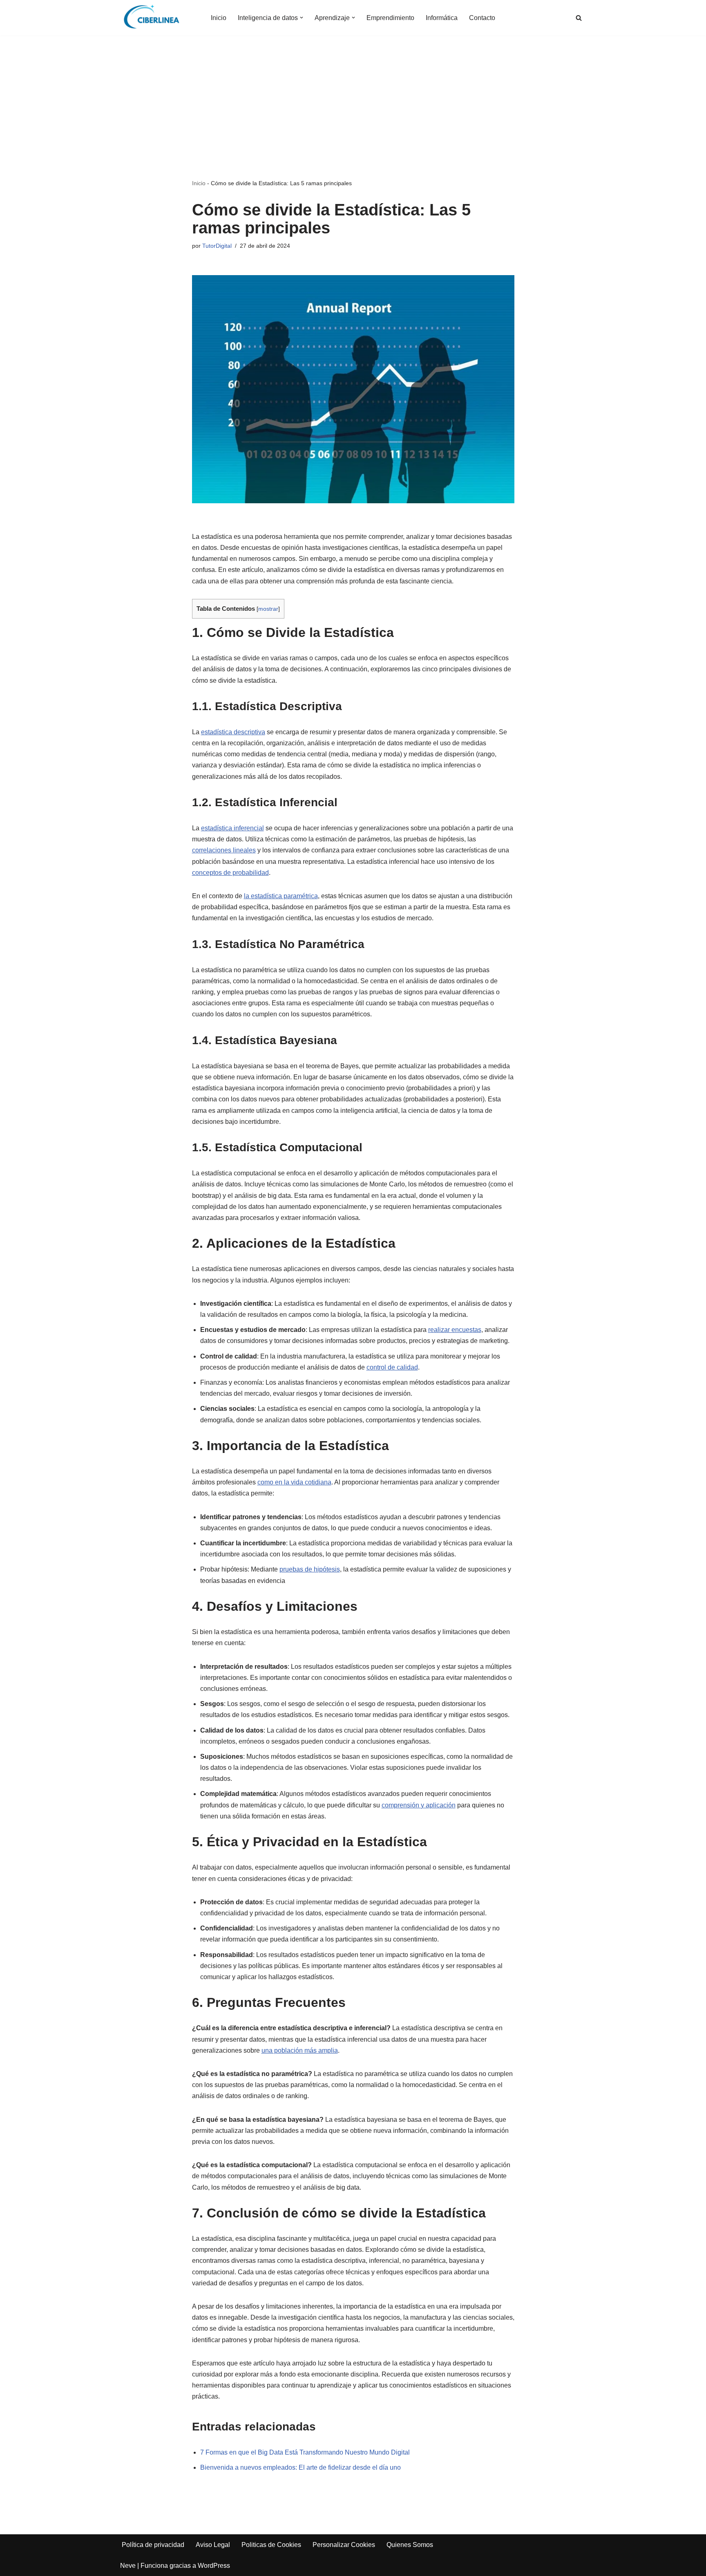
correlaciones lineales (224, 850)
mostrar (268, 609)
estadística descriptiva (233, 732)
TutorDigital (217, 246)
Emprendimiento (390, 18)
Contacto (482, 18)
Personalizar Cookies (344, 2545)
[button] (302, 18)
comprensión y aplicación (419, 1805)
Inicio (219, 18)
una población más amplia (300, 2050)
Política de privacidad (153, 2545)
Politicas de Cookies (271, 2545)
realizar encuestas (455, 1330)
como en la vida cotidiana (294, 1482)
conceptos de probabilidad (230, 873)
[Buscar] (579, 18)
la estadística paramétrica (281, 896)
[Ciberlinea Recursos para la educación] (155, 18)
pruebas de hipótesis (310, 1569)
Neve (128, 2566)
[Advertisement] (353, 117)
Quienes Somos (410, 2545)
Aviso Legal (213, 2545)
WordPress (214, 2566)
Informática (442, 18)
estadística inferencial (232, 828)
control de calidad (392, 1367)
